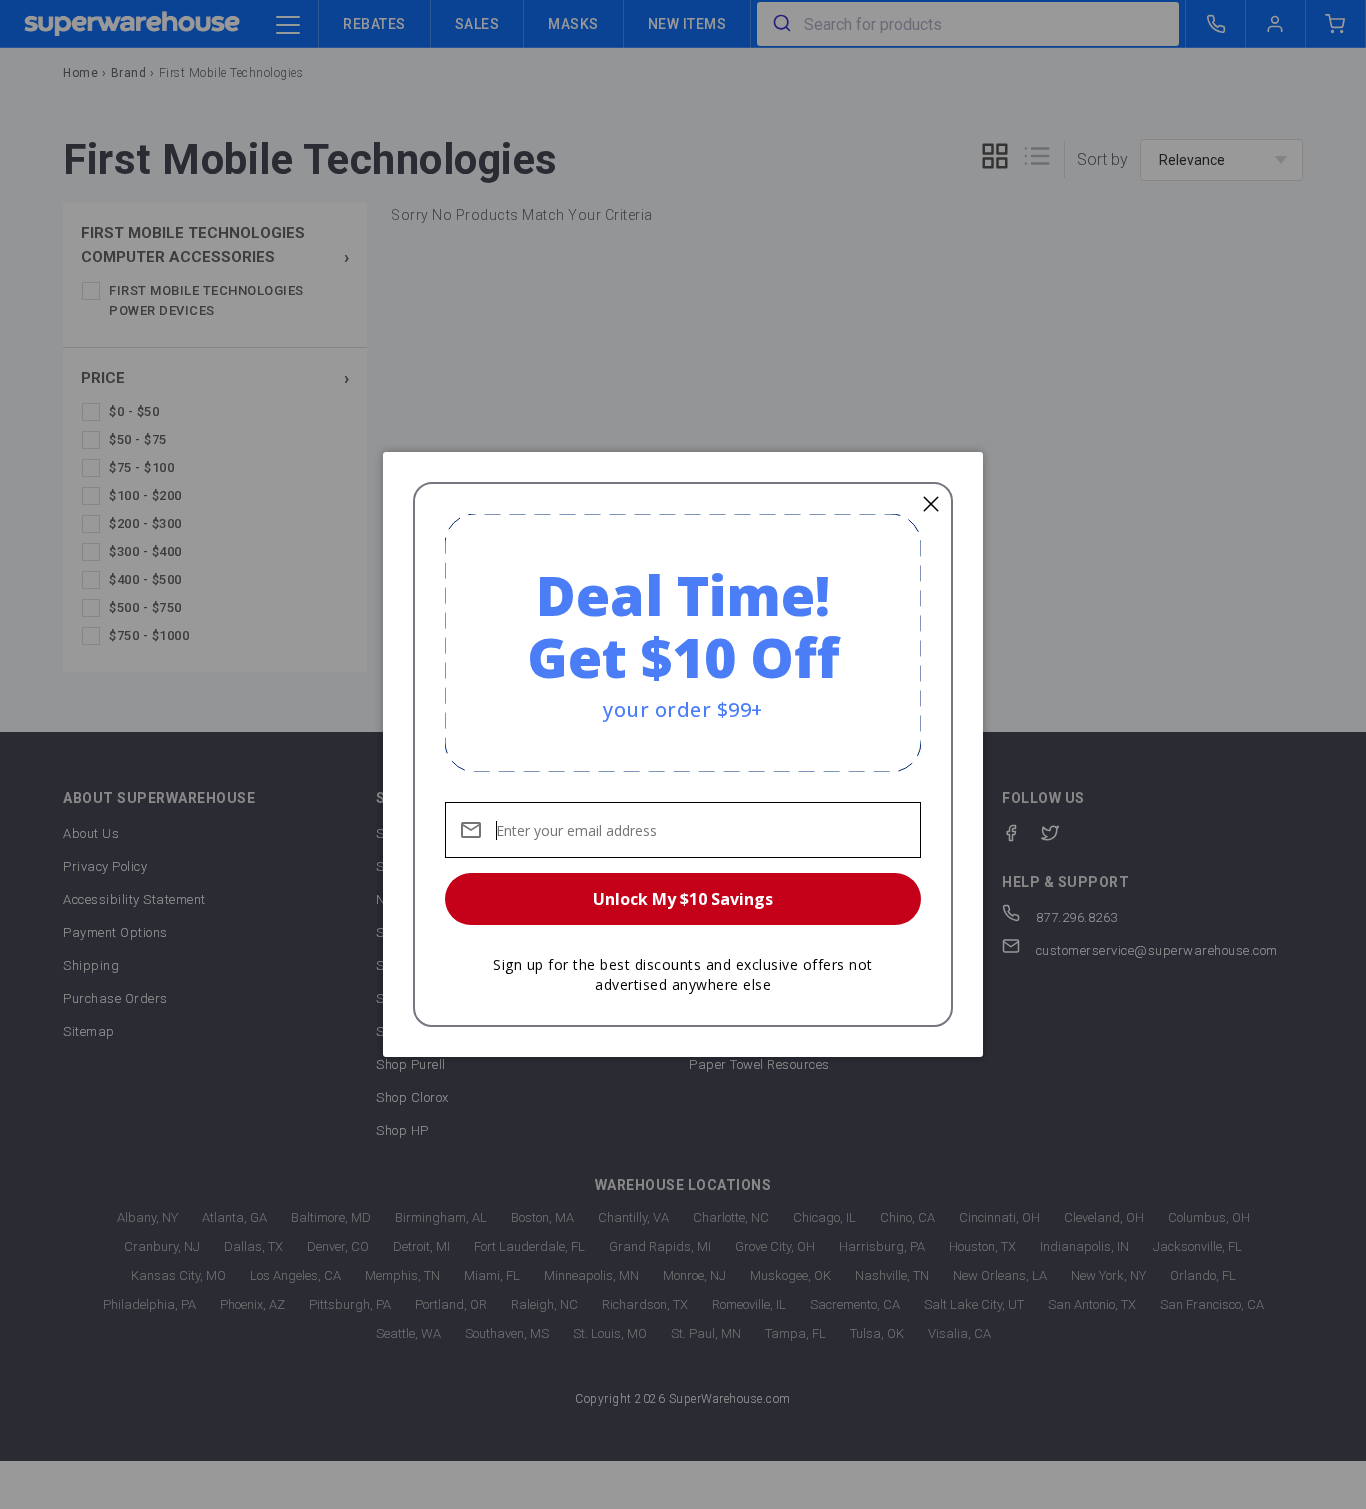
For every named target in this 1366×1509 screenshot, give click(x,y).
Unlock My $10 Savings (683, 899)
